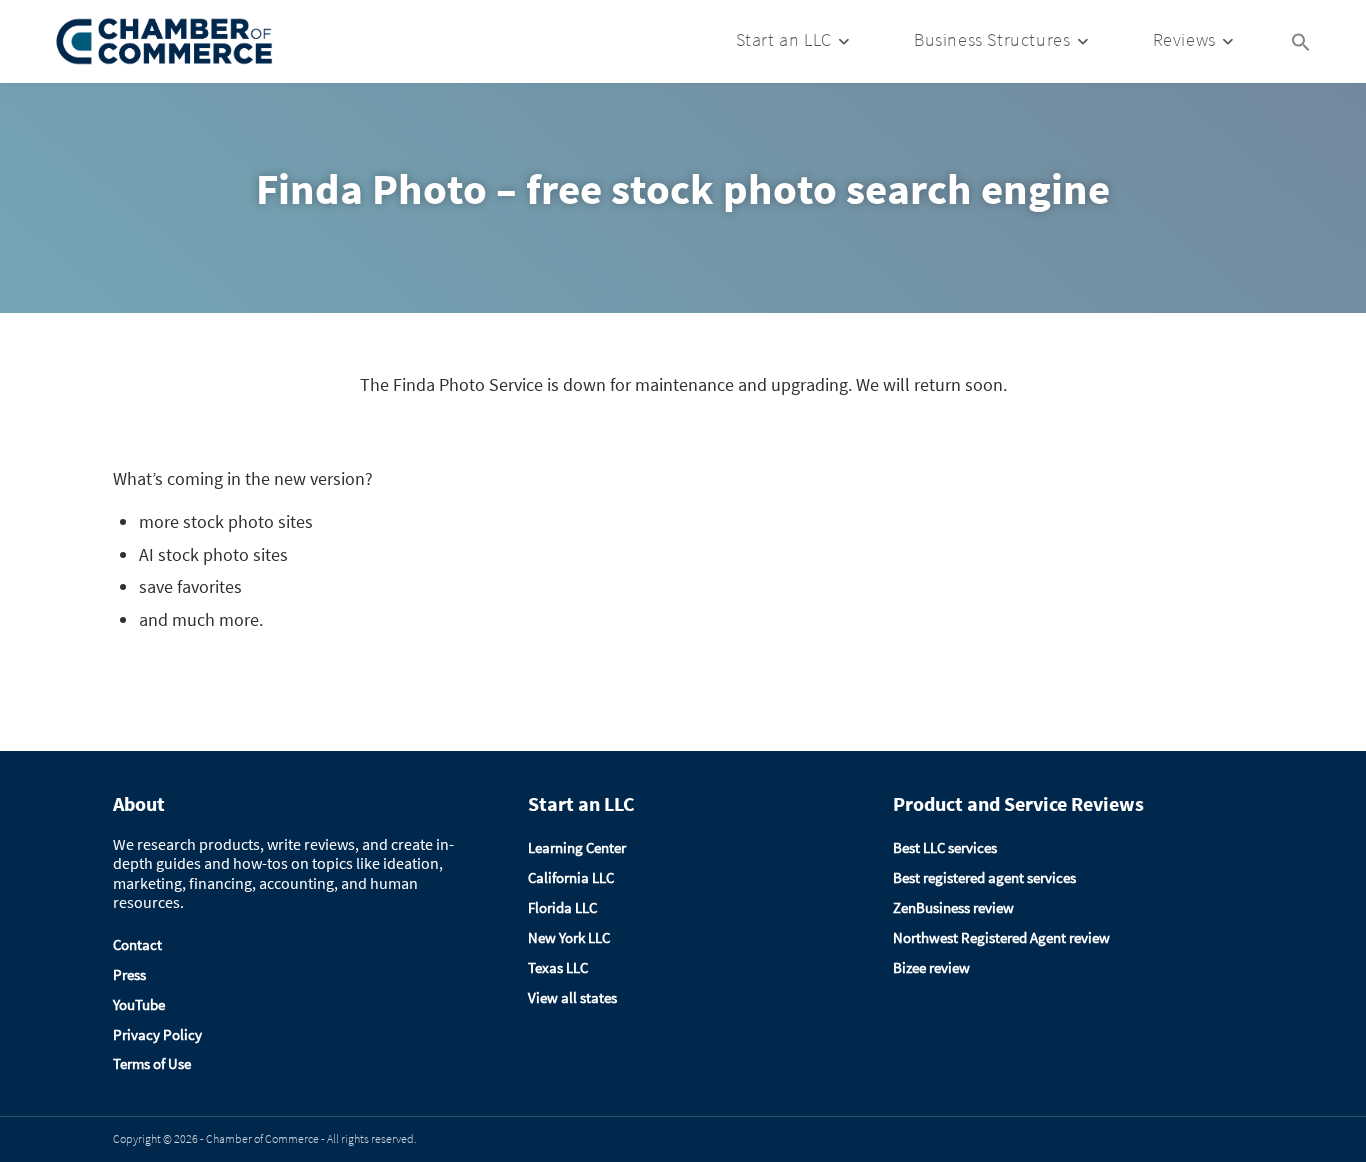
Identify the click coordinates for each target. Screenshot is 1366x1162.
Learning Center (577, 847)
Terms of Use (152, 1063)
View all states (572, 997)
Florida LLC (562, 907)
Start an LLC (784, 39)
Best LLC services (945, 847)
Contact (137, 944)
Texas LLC (558, 967)
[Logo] (165, 41)
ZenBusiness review (953, 907)
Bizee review (931, 967)
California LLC (571, 877)
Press (129, 974)
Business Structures (992, 39)
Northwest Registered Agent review (1001, 937)
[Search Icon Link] (1301, 40)
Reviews (1184, 39)
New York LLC (569, 937)
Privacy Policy (157, 1034)
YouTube (139, 1004)
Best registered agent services (984, 877)
